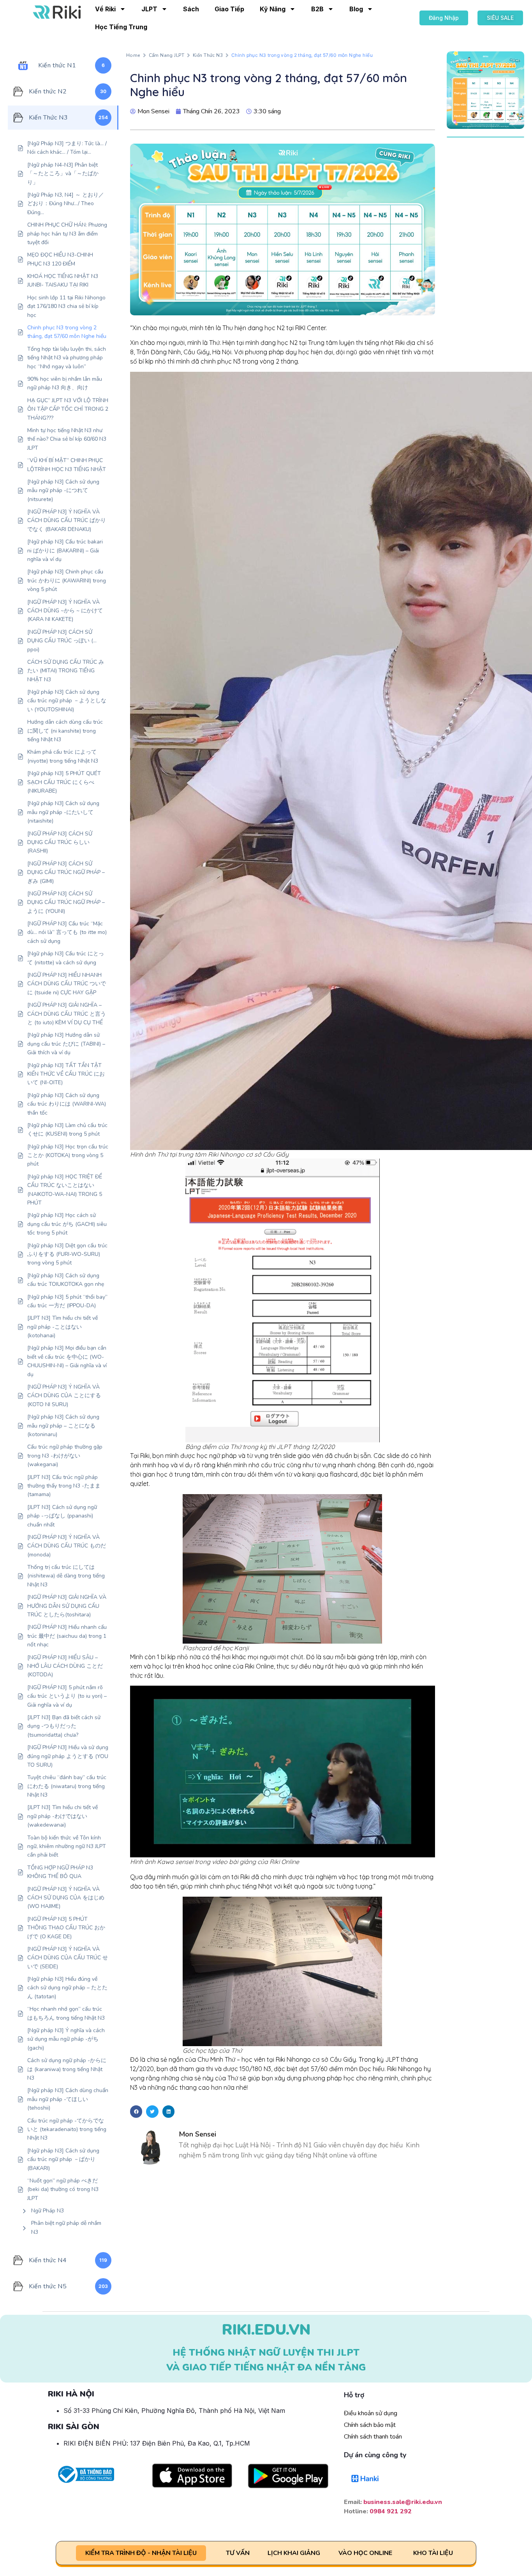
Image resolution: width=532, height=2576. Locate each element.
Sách (191, 9)
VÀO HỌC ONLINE (365, 2553)
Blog (356, 9)
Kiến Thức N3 (208, 55)
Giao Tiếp (229, 9)
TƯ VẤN (238, 2553)
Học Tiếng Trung (121, 27)
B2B (317, 9)
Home (133, 55)
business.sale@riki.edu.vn (403, 2502)
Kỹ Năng (273, 9)
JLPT (149, 9)
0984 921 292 (391, 2511)
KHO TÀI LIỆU (433, 2553)
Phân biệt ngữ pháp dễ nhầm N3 (66, 2227)
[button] (136, 2112)
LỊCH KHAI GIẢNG (294, 2553)
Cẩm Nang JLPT (166, 55)
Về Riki (105, 9)
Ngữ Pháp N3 (48, 2211)
